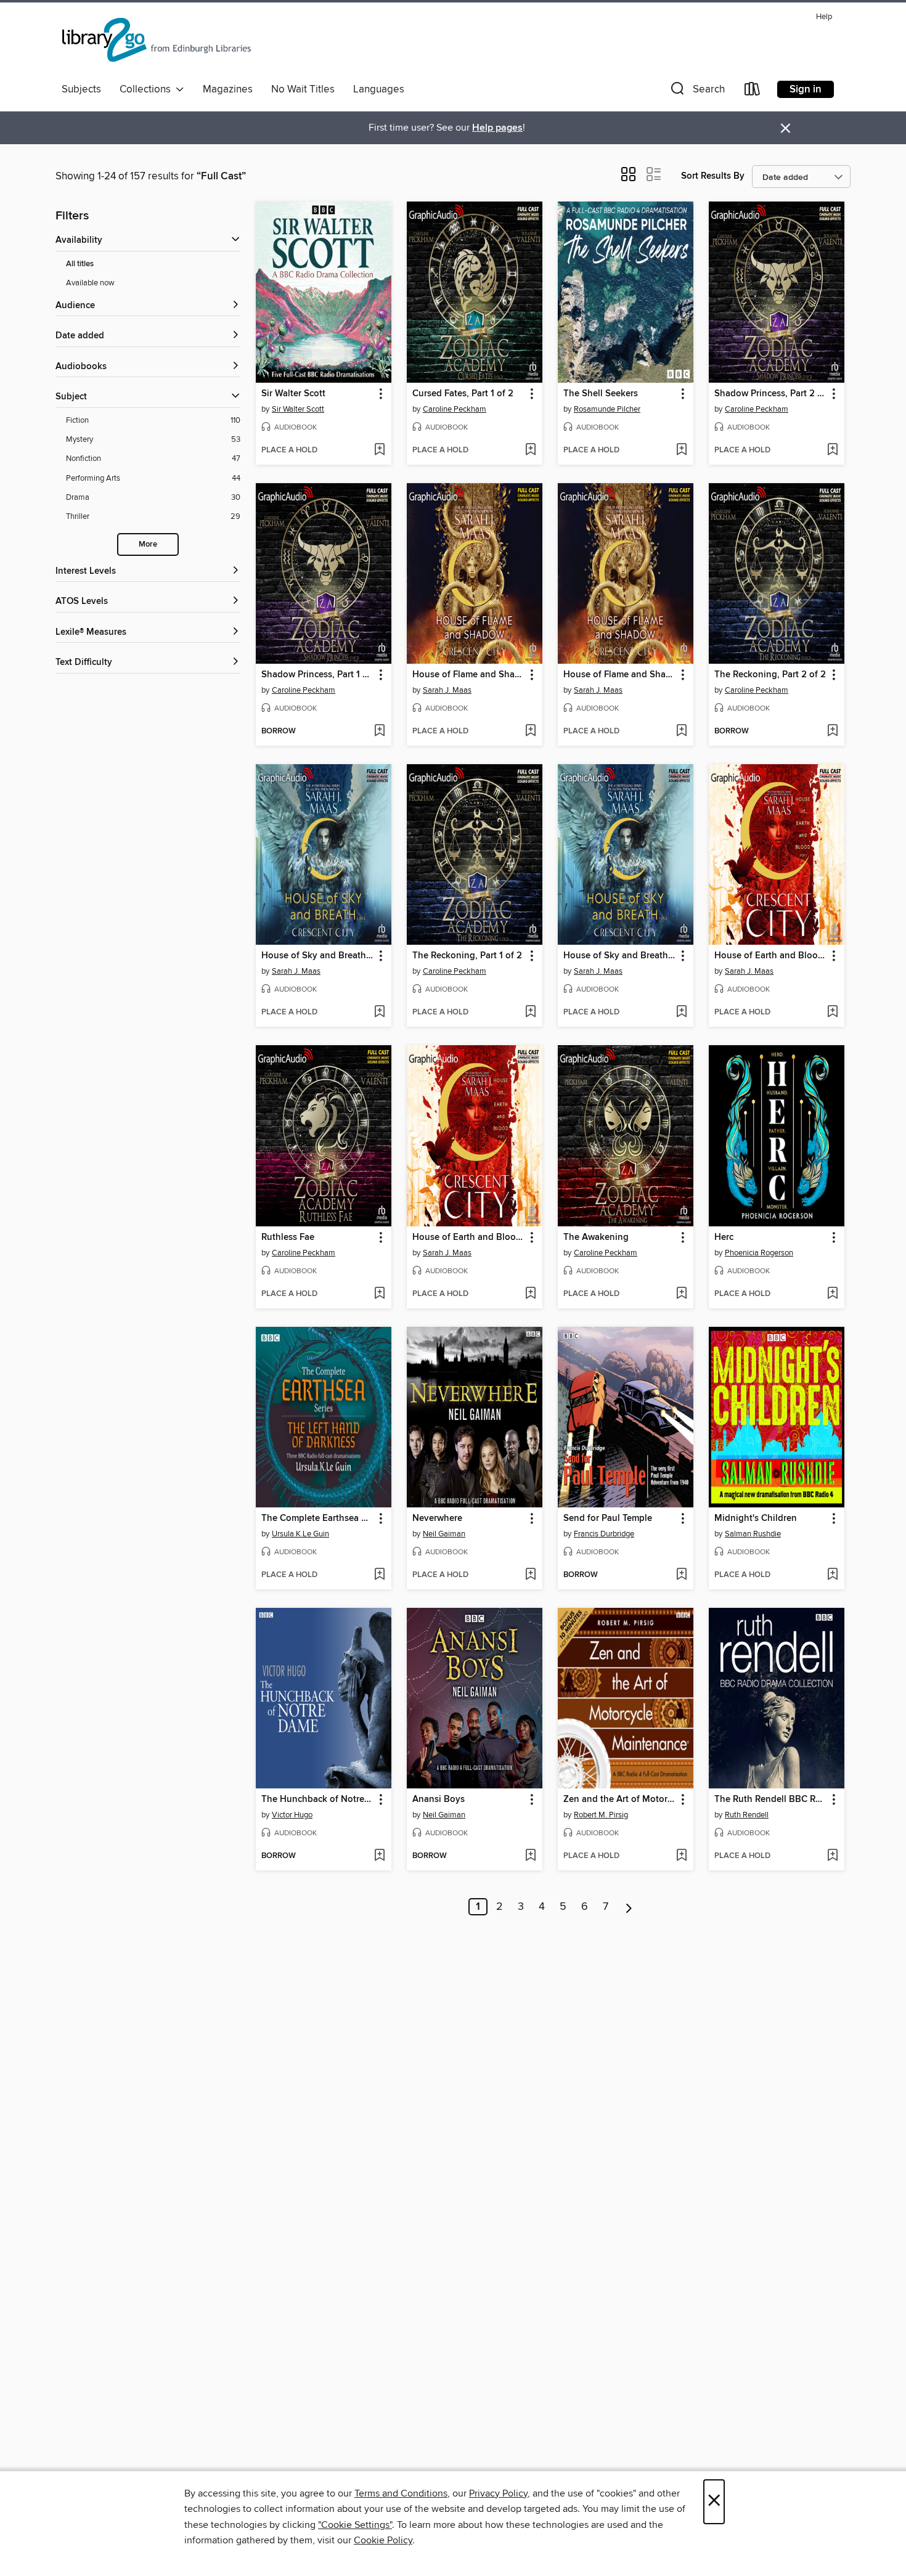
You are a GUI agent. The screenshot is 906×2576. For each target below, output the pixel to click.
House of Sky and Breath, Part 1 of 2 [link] (620, 956)
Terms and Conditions (401, 2493)
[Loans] (753, 92)
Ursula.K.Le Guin (300, 1534)
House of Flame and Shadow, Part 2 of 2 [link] (469, 675)
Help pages (497, 128)
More (148, 544)
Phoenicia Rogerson (759, 1253)
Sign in (806, 89)
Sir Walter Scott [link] (293, 394)
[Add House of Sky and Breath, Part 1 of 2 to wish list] (681, 1013)
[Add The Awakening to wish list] (681, 1294)
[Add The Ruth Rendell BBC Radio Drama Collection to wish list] (832, 1856)
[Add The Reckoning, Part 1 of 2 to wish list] (530, 1013)
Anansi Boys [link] (439, 1800)
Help (824, 17)
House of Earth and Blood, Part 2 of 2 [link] (771, 956)
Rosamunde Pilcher (607, 409)
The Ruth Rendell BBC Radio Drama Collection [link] (771, 1800)
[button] (696, 92)
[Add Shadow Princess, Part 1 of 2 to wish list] (379, 732)
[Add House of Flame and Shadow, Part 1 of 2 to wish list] (681, 732)
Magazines (228, 89)
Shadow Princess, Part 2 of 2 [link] (771, 394)
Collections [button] (148, 89)
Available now (90, 283)
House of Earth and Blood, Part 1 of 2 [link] (469, 1237)
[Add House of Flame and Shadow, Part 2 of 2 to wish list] (530, 732)
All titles (80, 264)
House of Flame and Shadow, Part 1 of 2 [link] (620, 675)
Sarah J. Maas (447, 690)
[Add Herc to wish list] (832, 1294)
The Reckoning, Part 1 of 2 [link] (467, 956)
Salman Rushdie (753, 1534)
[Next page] (629, 1907)
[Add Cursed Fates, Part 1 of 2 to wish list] (530, 450)
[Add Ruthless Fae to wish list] (379, 1294)
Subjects (81, 89)
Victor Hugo (292, 1815)
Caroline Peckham (455, 409)
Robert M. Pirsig (601, 1815)
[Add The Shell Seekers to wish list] (681, 450)
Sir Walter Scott (298, 409)
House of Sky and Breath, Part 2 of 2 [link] (318, 956)
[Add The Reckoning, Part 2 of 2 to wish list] (832, 732)
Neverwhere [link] (437, 1518)
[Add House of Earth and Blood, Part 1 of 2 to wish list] (530, 1294)
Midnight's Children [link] (756, 1518)
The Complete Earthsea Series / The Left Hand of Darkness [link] (318, 1518)
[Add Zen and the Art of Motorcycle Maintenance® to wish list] (681, 1856)
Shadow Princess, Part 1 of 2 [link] (318, 675)
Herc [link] (724, 1237)
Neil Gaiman (444, 1534)
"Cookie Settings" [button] (355, 2525)
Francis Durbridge (604, 1534)
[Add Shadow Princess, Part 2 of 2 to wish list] (832, 450)
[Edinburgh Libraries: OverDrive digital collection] (158, 43)
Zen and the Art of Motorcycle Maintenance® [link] (620, 1800)
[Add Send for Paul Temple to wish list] (681, 1575)
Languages (379, 89)
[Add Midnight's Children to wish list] (832, 1575)
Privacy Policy (498, 2493)
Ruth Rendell (747, 1815)
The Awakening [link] (596, 1237)
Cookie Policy (383, 2540)
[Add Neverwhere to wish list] (530, 1575)
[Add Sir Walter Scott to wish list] (379, 450)
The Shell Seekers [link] (601, 394)
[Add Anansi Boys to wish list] (530, 1856)
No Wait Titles (303, 89)
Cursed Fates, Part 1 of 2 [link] (463, 394)
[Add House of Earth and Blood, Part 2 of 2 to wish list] (832, 1013)
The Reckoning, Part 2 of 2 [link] (770, 675)
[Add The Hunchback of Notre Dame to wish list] (379, 1856)
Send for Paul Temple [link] (608, 1518)
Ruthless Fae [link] (288, 1237)
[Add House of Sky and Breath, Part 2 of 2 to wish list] (379, 1013)
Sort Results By (713, 176)
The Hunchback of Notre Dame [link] (318, 1800)
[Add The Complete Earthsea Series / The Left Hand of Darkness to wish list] (379, 1575)
